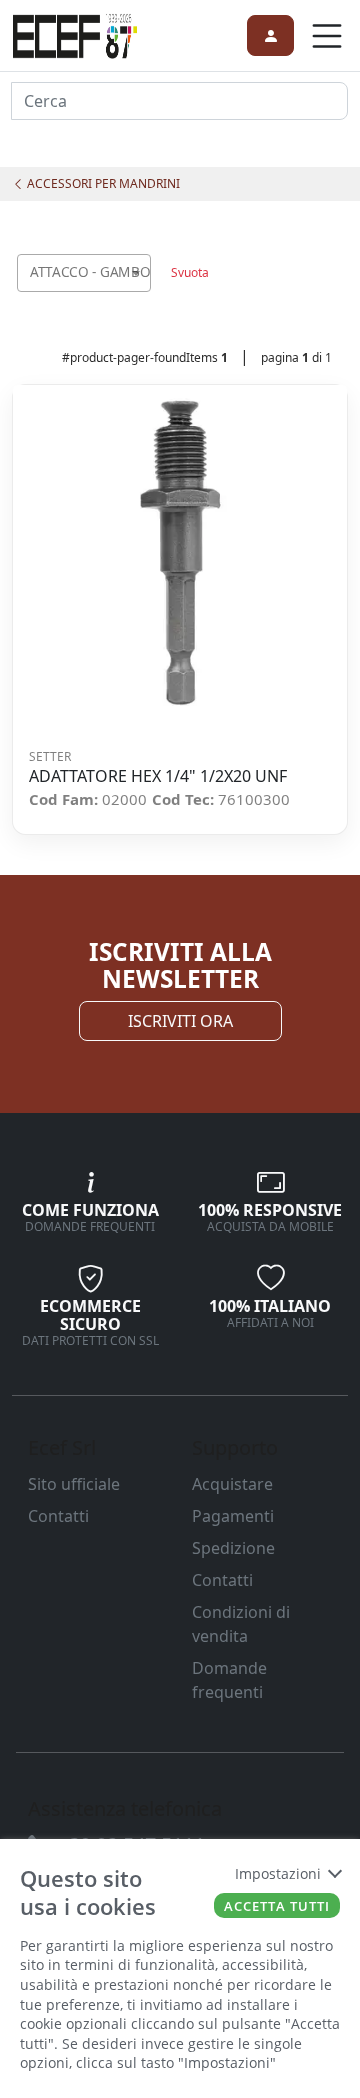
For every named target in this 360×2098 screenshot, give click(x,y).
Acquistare (232, 1484)
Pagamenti (233, 1516)
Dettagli (173, 552)
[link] (75, 33)
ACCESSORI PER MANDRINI (102, 183)
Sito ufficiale (74, 1484)
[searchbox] (140, 297)
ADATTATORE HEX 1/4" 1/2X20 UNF (158, 776)
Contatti (58, 1516)
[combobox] (84, 273)
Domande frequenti (229, 1680)
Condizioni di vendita (241, 1624)
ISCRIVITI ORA (180, 1021)
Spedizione (233, 1548)
